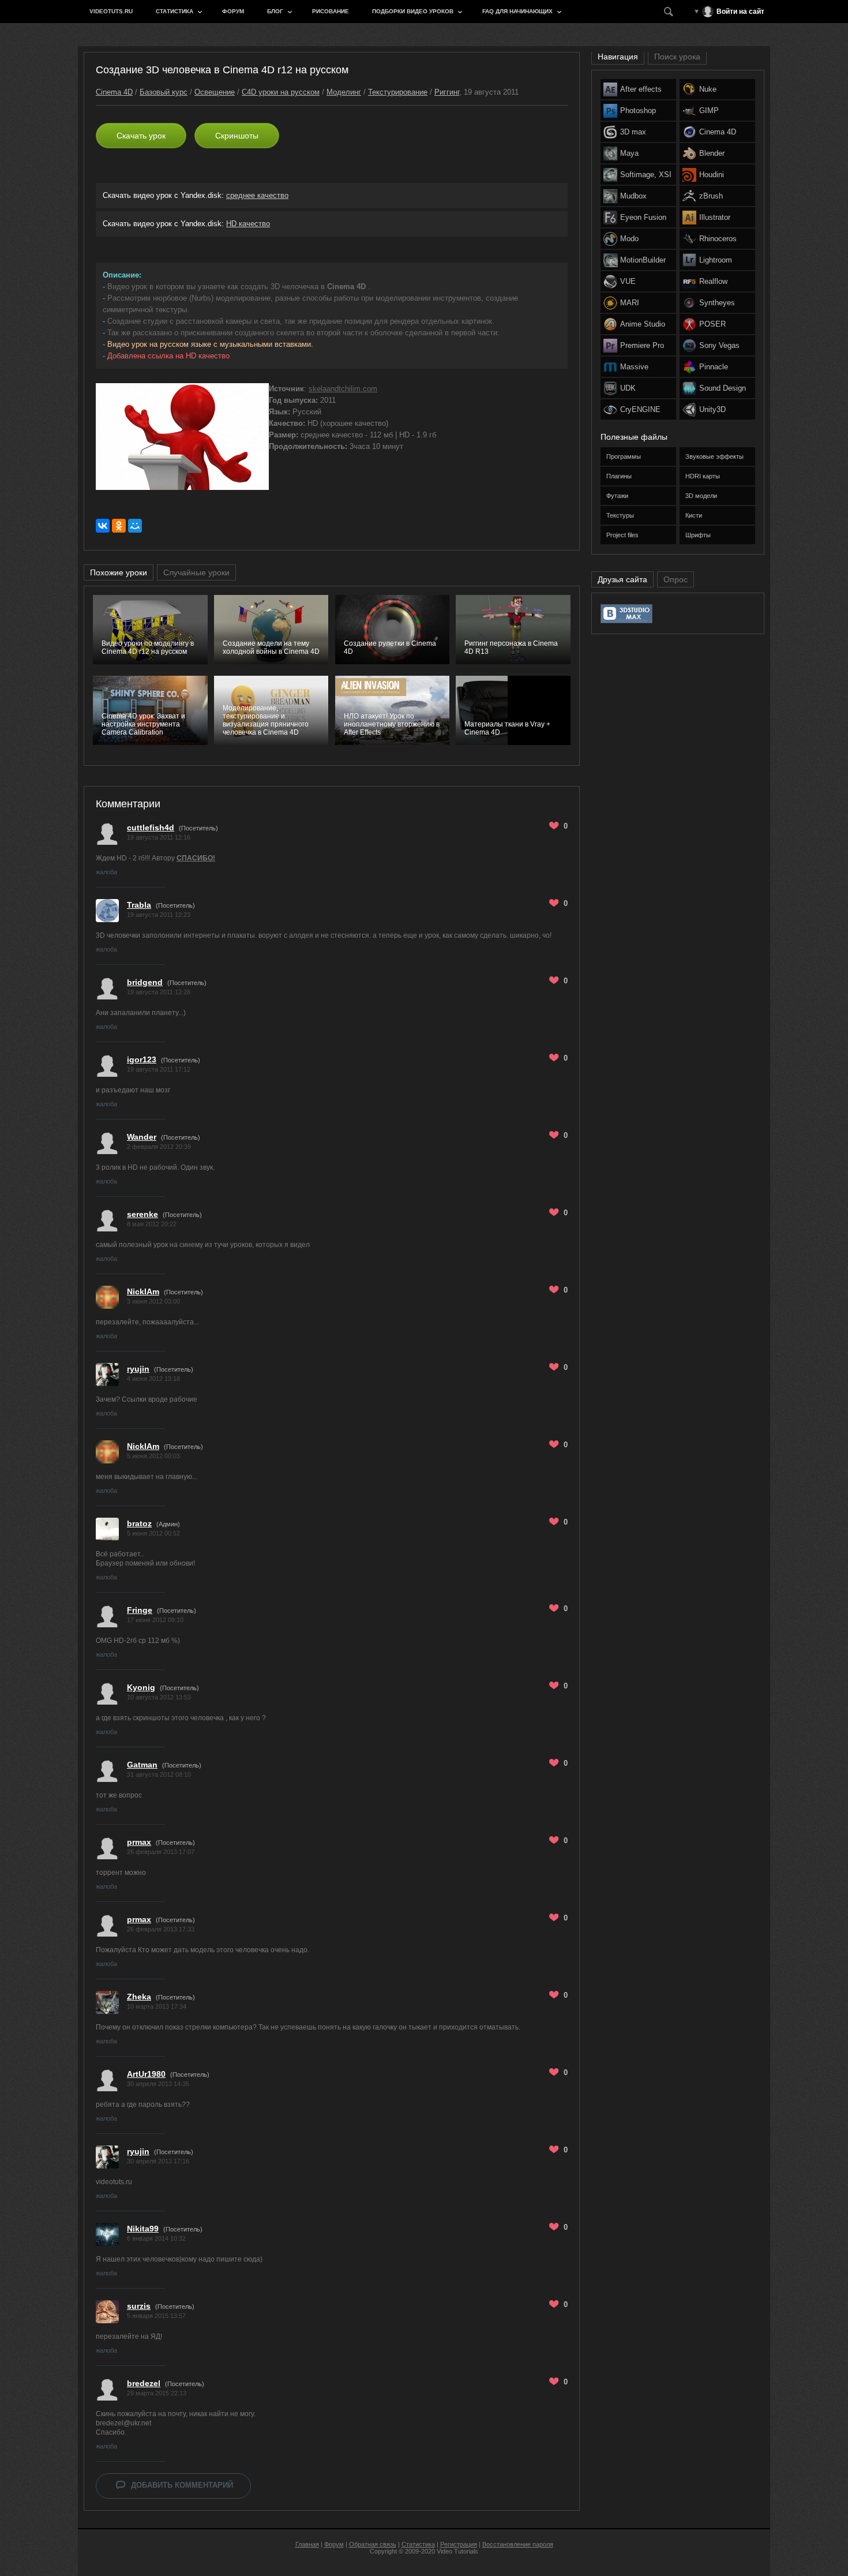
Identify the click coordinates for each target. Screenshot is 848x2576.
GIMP (709, 111)
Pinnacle (714, 367)
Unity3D (712, 409)
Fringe (140, 1610)
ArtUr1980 (146, 2074)
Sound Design (723, 388)
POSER (712, 324)
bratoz (139, 1523)
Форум (233, 11)
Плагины (619, 476)
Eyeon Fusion (643, 217)
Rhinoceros (718, 239)
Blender (712, 153)
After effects (641, 89)
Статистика (175, 11)
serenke (142, 1214)
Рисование (331, 11)
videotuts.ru (111, 11)
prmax (139, 1842)
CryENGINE (640, 409)
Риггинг (447, 92)
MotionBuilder (643, 260)
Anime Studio (643, 324)
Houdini (712, 175)
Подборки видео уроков (413, 11)
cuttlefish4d (151, 828)
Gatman (142, 1765)
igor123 (142, 1059)
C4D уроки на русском (281, 92)
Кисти (694, 515)
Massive (634, 367)
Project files (622, 535)
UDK (628, 388)
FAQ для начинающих (517, 11)
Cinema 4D (114, 92)
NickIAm (143, 1291)
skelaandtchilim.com (343, 389)
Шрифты (698, 535)
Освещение (215, 92)
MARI (630, 303)
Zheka (139, 1997)
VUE (628, 281)
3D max (633, 132)
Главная (307, 2544)
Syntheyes (717, 303)
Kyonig (141, 1687)
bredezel (144, 2383)
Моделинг (344, 92)
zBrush (711, 196)
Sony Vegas (719, 345)
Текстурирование (398, 92)
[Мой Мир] (135, 526)
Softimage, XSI (646, 175)
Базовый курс (164, 92)
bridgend (145, 982)
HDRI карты (703, 476)
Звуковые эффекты (714, 456)
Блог (275, 11)
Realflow (713, 281)
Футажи (617, 496)
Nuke (708, 89)
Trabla (139, 905)
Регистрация (459, 2544)
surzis (139, 2306)
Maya (629, 153)
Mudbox (633, 196)
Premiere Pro (642, 345)
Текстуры (620, 515)
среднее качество (257, 195)
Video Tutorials (457, 2551)
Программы (624, 456)
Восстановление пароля (518, 2544)
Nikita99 (143, 2229)
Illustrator (715, 217)
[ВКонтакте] (103, 526)
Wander (142, 1137)
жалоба (106, 872)
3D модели (701, 496)
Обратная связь (373, 2544)
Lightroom (716, 260)
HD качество (248, 224)
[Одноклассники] (119, 526)
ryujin (138, 1369)
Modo (629, 239)
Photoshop (638, 111)
